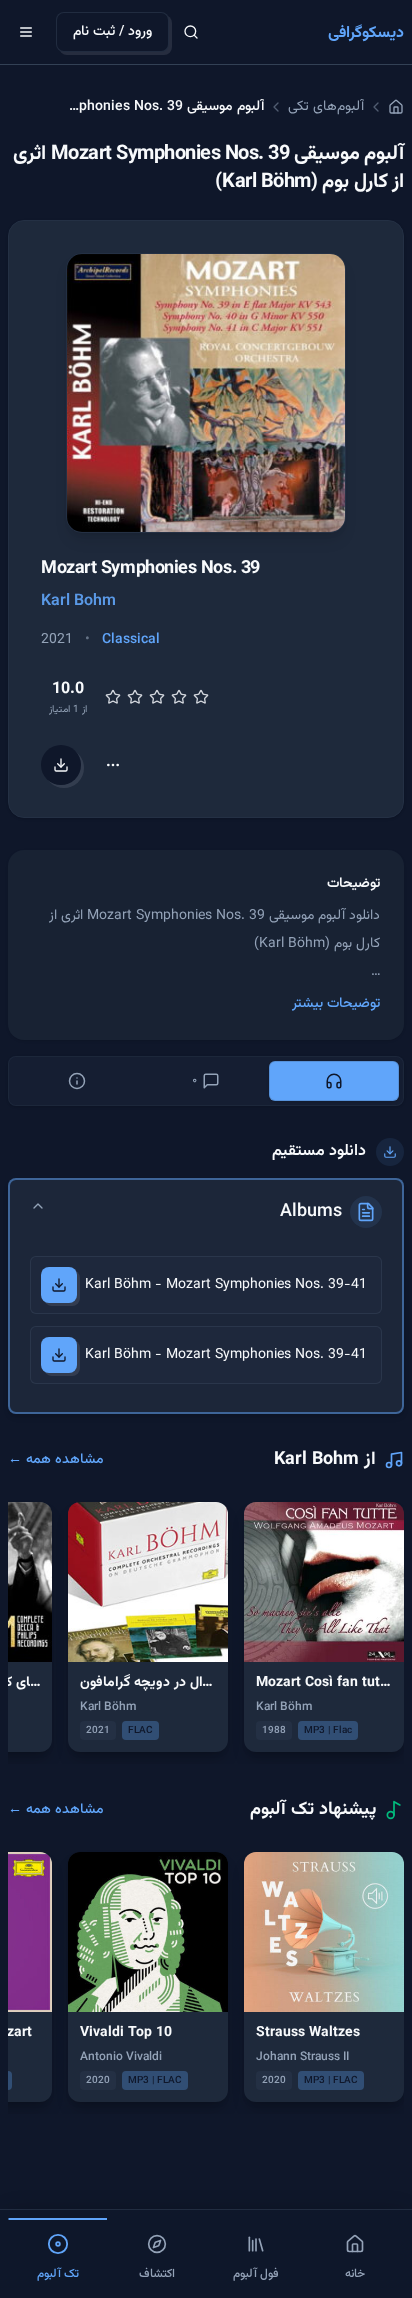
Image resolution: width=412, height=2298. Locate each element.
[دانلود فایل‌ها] (61, 765)
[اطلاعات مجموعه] (77, 1081)
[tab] (334, 1081)
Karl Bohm (78, 601)
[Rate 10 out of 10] (201, 697)
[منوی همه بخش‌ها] (26, 32)
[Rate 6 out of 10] (157, 697)
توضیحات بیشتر (336, 1004)
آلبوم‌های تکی (326, 107)
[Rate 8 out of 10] (179, 697)
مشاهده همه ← (56, 1460)
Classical (131, 640)
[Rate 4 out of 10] (135, 697)
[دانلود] (59, 1285)
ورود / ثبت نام (112, 32)
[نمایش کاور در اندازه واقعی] (206, 393)
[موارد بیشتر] (113, 765)
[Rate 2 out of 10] (113, 697)
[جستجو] (191, 32)
